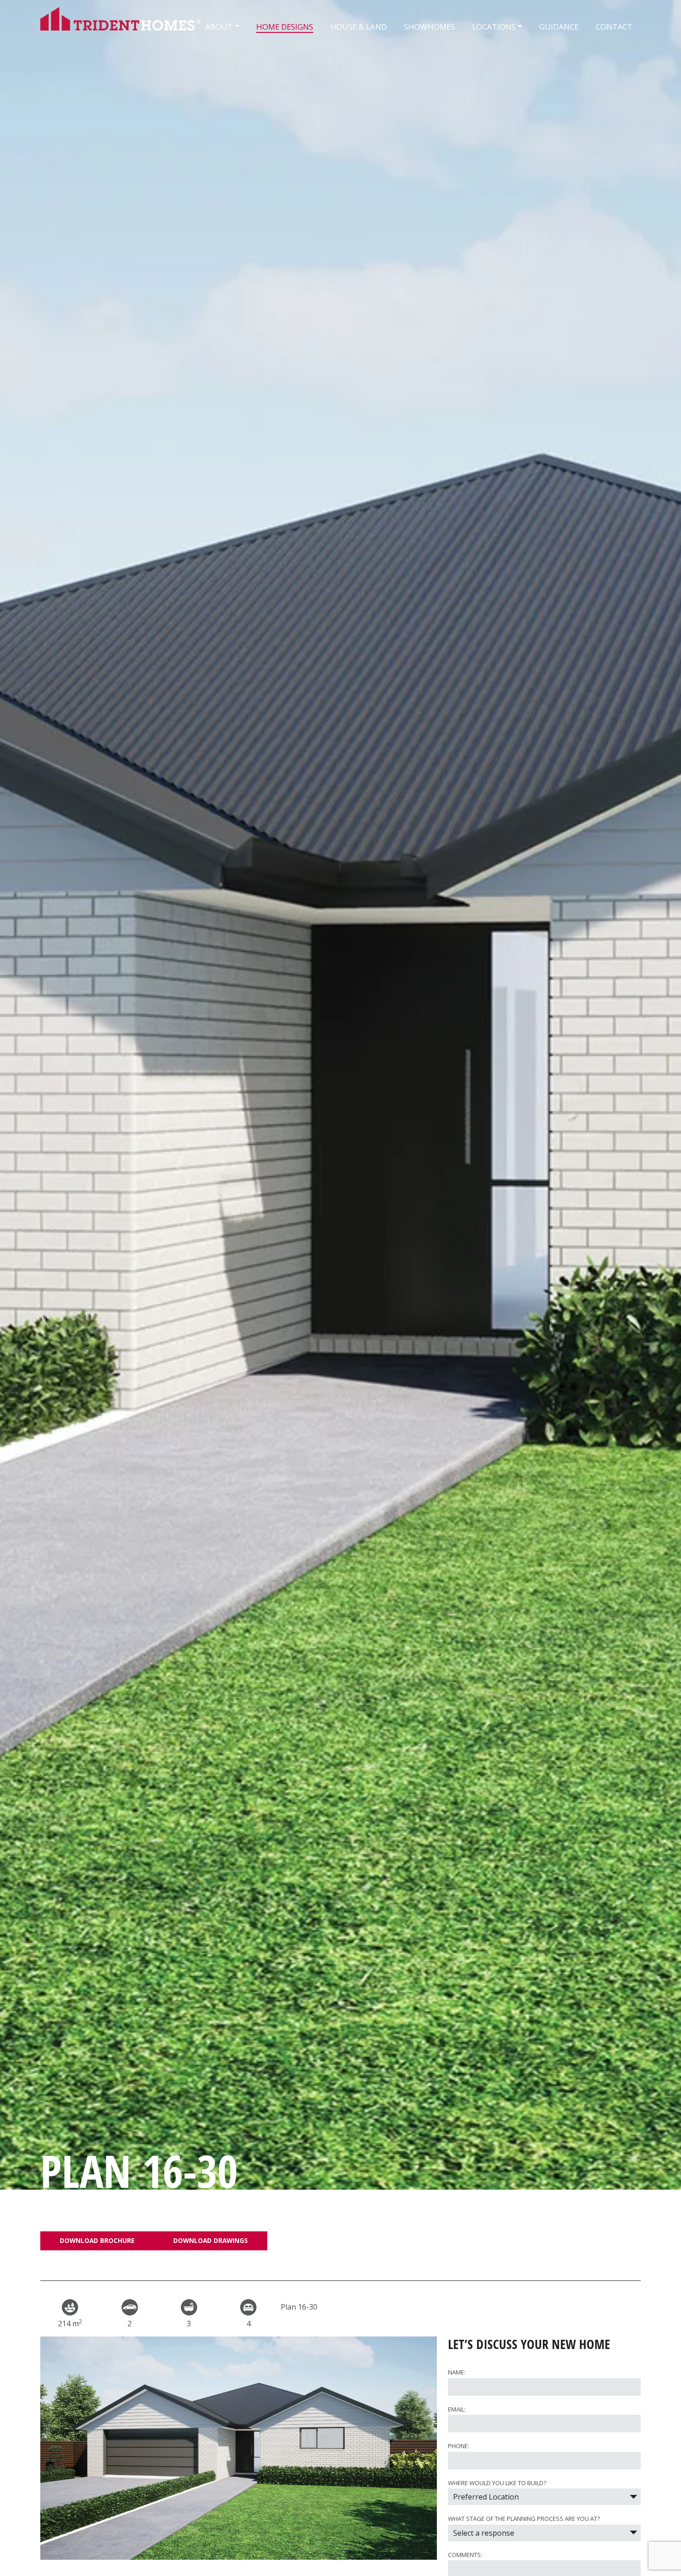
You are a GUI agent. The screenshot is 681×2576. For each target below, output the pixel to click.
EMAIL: (457, 2409)
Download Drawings (211, 2240)
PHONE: (459, 2446)
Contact (614, 27)
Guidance (559, 27)
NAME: (457, 2372)
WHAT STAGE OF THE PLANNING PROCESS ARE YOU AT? (524, 2519)
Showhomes (429, 27)
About (219, 27)
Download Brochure (97, 2240)
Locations (494, 27)
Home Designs (285, 27)
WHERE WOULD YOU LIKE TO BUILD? (497, 2483)
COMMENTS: (465, 2555)
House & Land (359, 27)
